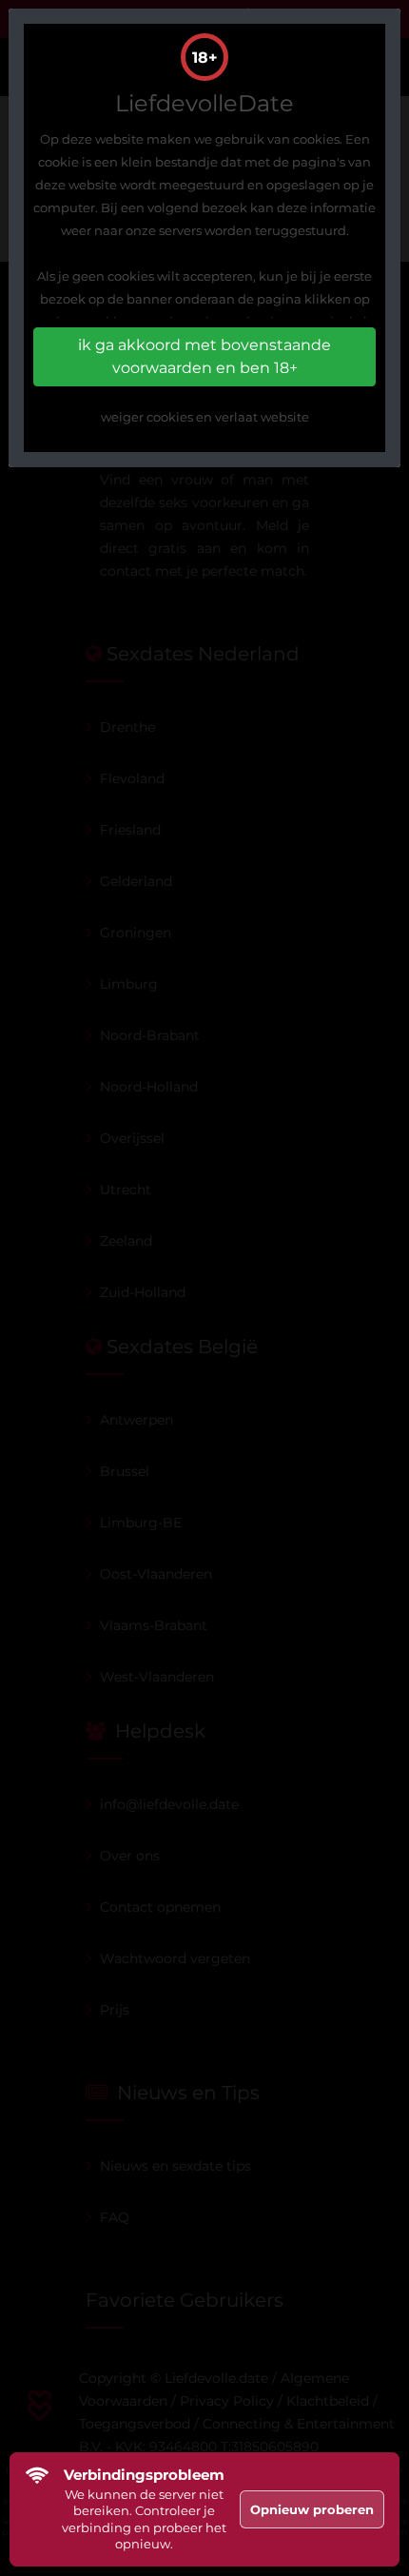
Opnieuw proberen (312, 2509)
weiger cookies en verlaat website (205, 417)
